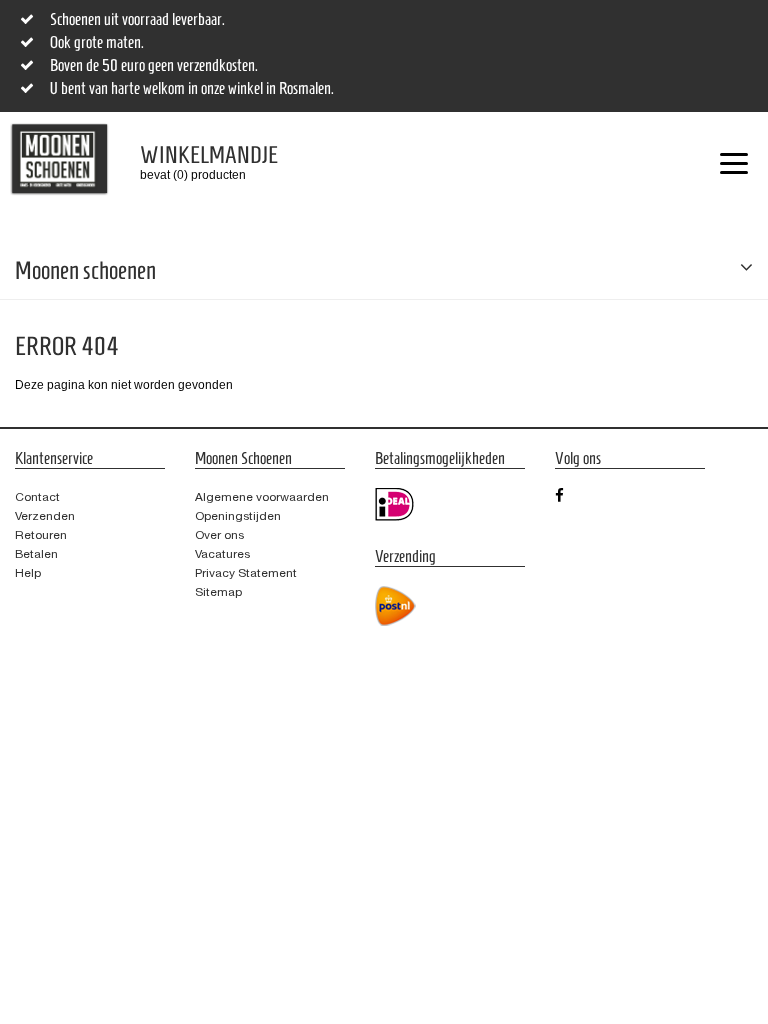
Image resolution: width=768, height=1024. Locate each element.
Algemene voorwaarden (262, 497)
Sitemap (218, 592)
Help (28, 573)
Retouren (41, 535)
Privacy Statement (246, 573)
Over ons (219, 535)
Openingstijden (238, 516)
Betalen (36, 554)
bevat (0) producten (194, 162)
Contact (37, 497)
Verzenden (45, 516)
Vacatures (222, 554)
